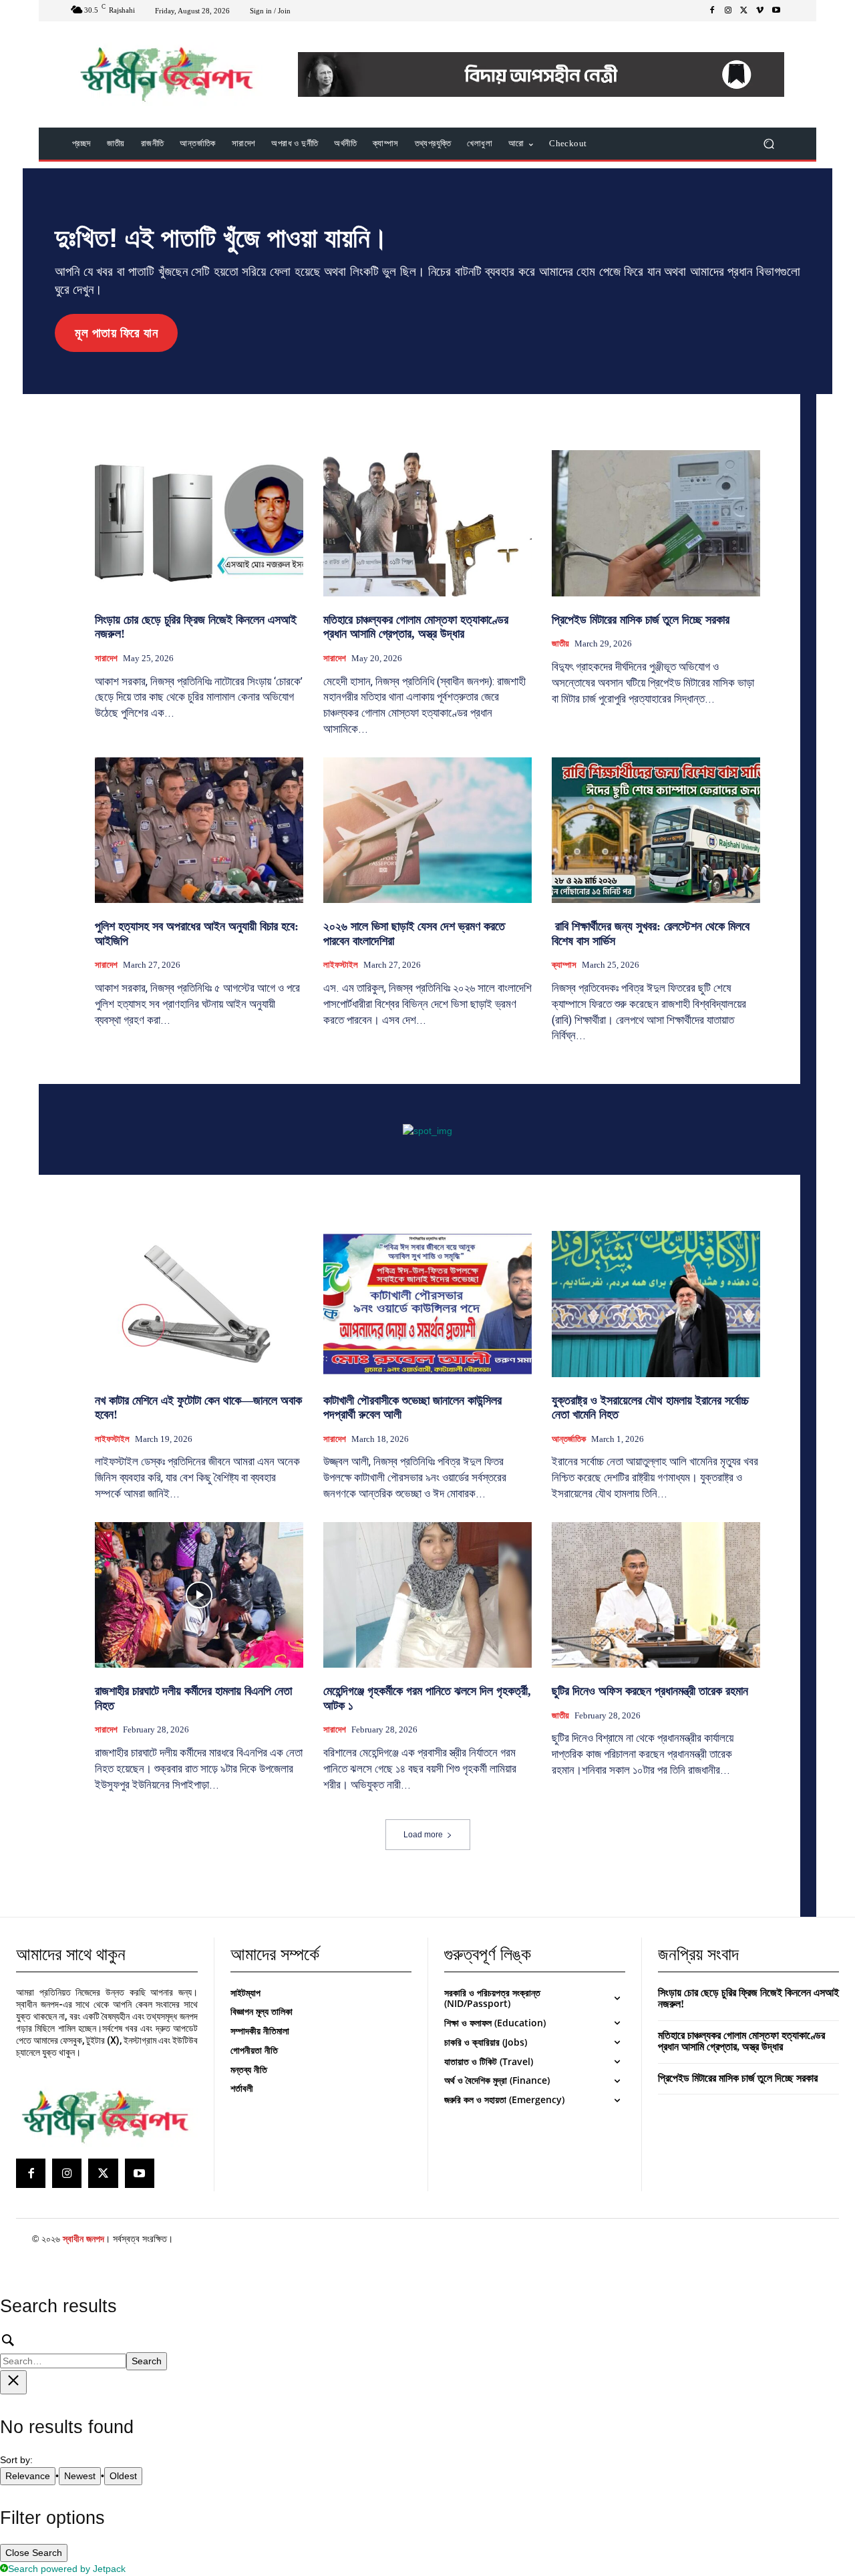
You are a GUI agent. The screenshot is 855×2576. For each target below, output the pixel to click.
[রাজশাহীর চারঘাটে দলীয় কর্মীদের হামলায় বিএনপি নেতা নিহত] (199, 1595)
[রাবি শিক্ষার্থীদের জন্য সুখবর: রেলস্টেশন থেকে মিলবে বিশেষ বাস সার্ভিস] (656, 830)
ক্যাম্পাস (564, 965)
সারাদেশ (106, 658)
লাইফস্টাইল (341, 965)
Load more (423, 1835)
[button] (768, 144)
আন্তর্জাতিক (569, 1439)
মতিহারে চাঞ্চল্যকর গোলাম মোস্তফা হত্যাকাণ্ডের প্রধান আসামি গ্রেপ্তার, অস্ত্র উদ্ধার (416, 627)
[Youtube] (776, 11)
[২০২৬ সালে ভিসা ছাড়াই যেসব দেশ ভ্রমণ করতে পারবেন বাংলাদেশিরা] (427, 830)
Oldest (123, 2476)
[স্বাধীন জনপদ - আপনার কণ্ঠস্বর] (167, 74)
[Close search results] (13, 2382)
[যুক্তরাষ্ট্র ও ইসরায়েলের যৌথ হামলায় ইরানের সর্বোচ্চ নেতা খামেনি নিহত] (656, 1304)
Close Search (34, 2553)
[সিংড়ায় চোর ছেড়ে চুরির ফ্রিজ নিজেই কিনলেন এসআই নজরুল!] (199, 523)
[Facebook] (712, 11)
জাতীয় (560, 643)
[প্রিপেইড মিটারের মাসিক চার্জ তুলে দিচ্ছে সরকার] (656, 523)
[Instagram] (728, 11)
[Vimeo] (760, 11)
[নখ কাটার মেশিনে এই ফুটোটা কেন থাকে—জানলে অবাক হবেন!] (199, 1304)
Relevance (28, 2476)
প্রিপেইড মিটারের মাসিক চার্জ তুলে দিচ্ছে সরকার (641, 620)
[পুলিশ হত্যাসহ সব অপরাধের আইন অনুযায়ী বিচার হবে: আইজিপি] (199, 830)
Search (147, 2361)
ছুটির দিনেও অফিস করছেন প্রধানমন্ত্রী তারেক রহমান (650, 1691)
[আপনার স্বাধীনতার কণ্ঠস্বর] (105, 2117)
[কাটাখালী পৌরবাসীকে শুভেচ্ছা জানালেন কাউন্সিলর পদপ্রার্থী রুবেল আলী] (427, 1304)
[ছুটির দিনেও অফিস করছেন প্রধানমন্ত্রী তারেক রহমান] (656, 1595)
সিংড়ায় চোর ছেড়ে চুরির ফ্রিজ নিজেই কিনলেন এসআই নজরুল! (748, 1999)
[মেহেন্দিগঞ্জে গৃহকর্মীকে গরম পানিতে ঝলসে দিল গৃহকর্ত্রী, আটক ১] (427, 1595)
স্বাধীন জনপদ (83, 2239)
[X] (744, 11)
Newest (80, 2476)
